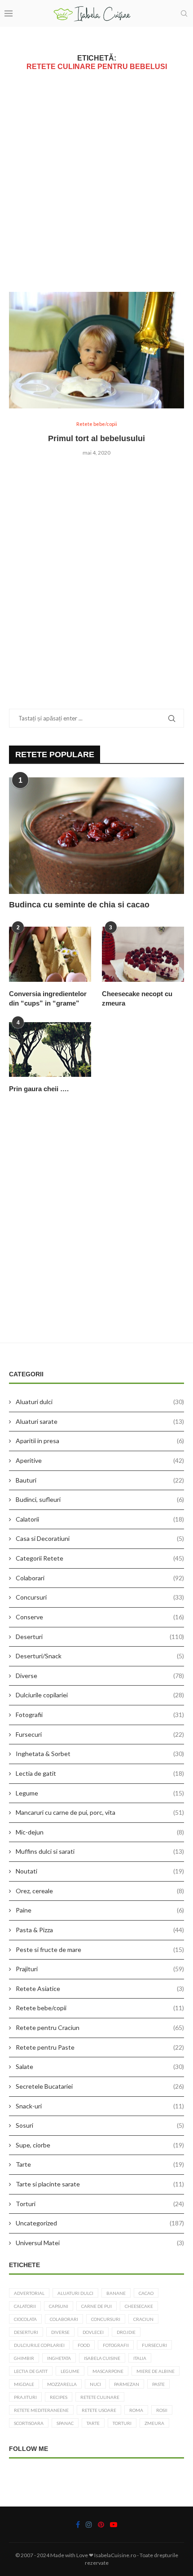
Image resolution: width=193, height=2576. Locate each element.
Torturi (100, 2204)
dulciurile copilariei (39, 2345)
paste (158, 2384)
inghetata (59, 2358)
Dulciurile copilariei (100, 1695)
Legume (100, 1793)
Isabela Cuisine (102, 2358)
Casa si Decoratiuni (100, 1538)
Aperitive (100, 1460)
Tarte (100, 2164)
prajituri (25, 2397)
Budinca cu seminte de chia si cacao (79, 905)
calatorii (25, 2306)
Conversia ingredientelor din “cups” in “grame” (48, 998)
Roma (136, 2410)
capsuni (59, 2306)
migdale (24, 2384)
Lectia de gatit (100, 1773)
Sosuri (100, 2125)
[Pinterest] (101, 2524)
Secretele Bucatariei (100, 2086)
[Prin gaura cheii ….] (50, 1049)
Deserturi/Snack (100, 1656)
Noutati (100, 1871)
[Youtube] (114, 2524)
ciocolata (25, 2319)
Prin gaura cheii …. (39, 1089)
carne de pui (96, 2306)
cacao (146, 2293)
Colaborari (100, 1578)
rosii (162, 2410)
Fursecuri (100, 1734)
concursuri (106, 2319)
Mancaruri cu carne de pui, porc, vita (100, 1812)
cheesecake (139, 2306)
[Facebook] (78, 2524)
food (84, 2345)
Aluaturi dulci (100, 1402)
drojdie (126, 2332)
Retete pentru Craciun (100, 2027)
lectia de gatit (31, 2371)
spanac (65, 2423)
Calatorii (100, 1519)
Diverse (100, 1676)
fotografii (116, 2345)
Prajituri (100, 1969)
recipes (59, 2397)
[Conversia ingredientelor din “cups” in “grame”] (50, 954)
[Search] (184, 13)
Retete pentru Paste (100, 2047)
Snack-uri (100, 2106)
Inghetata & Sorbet (100, 1754)
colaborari (64, 2319)
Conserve (100, 1617)
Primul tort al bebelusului (96, 438)
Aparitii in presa (100, 1441)
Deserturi (100, 1637)
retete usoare (99, 2410)
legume (70, 2371)
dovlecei (93, 2332)
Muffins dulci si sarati (100, 1851)
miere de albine (156, 2371)
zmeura (154, 2423)
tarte (93, 2423)
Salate (100, 2066)
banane (116, 2293)
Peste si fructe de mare (100, 1949)
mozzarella (62, 2384)
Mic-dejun (100, 1832)
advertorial (29, 2293)
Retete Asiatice (100, 1988)
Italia (140, 2358)
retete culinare (100, 2397)
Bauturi (100, 1480)
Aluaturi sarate (100, 1421)
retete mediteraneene (41, 2410)
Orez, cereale (100, 1891)
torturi (122, 2423)
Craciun (143, 2319)
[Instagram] (89, 2524)
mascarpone (108, 2371)
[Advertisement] (96, 181)
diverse (60, 2332)
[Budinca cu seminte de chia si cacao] (96, 836)
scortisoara (29, 2423)
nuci (95, 2384)
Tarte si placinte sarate (100, 2184)
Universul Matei (100, 2243)
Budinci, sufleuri (100, 1499)
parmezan (127, 2384)
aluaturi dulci (75, 2293)
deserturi (26, 2332)
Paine (100, 1910)
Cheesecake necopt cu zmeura (137, 998)
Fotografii (100, 1715)
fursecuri (154, 2345)
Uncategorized (100, 2223)
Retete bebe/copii (100, 2008)
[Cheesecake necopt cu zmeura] (143, 954)
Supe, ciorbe (100, 2145)
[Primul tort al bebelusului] (96, 350)
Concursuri (100, 1597)
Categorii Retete (100, 1558)
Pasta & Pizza (100, 1930)
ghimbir (24, 2358)
